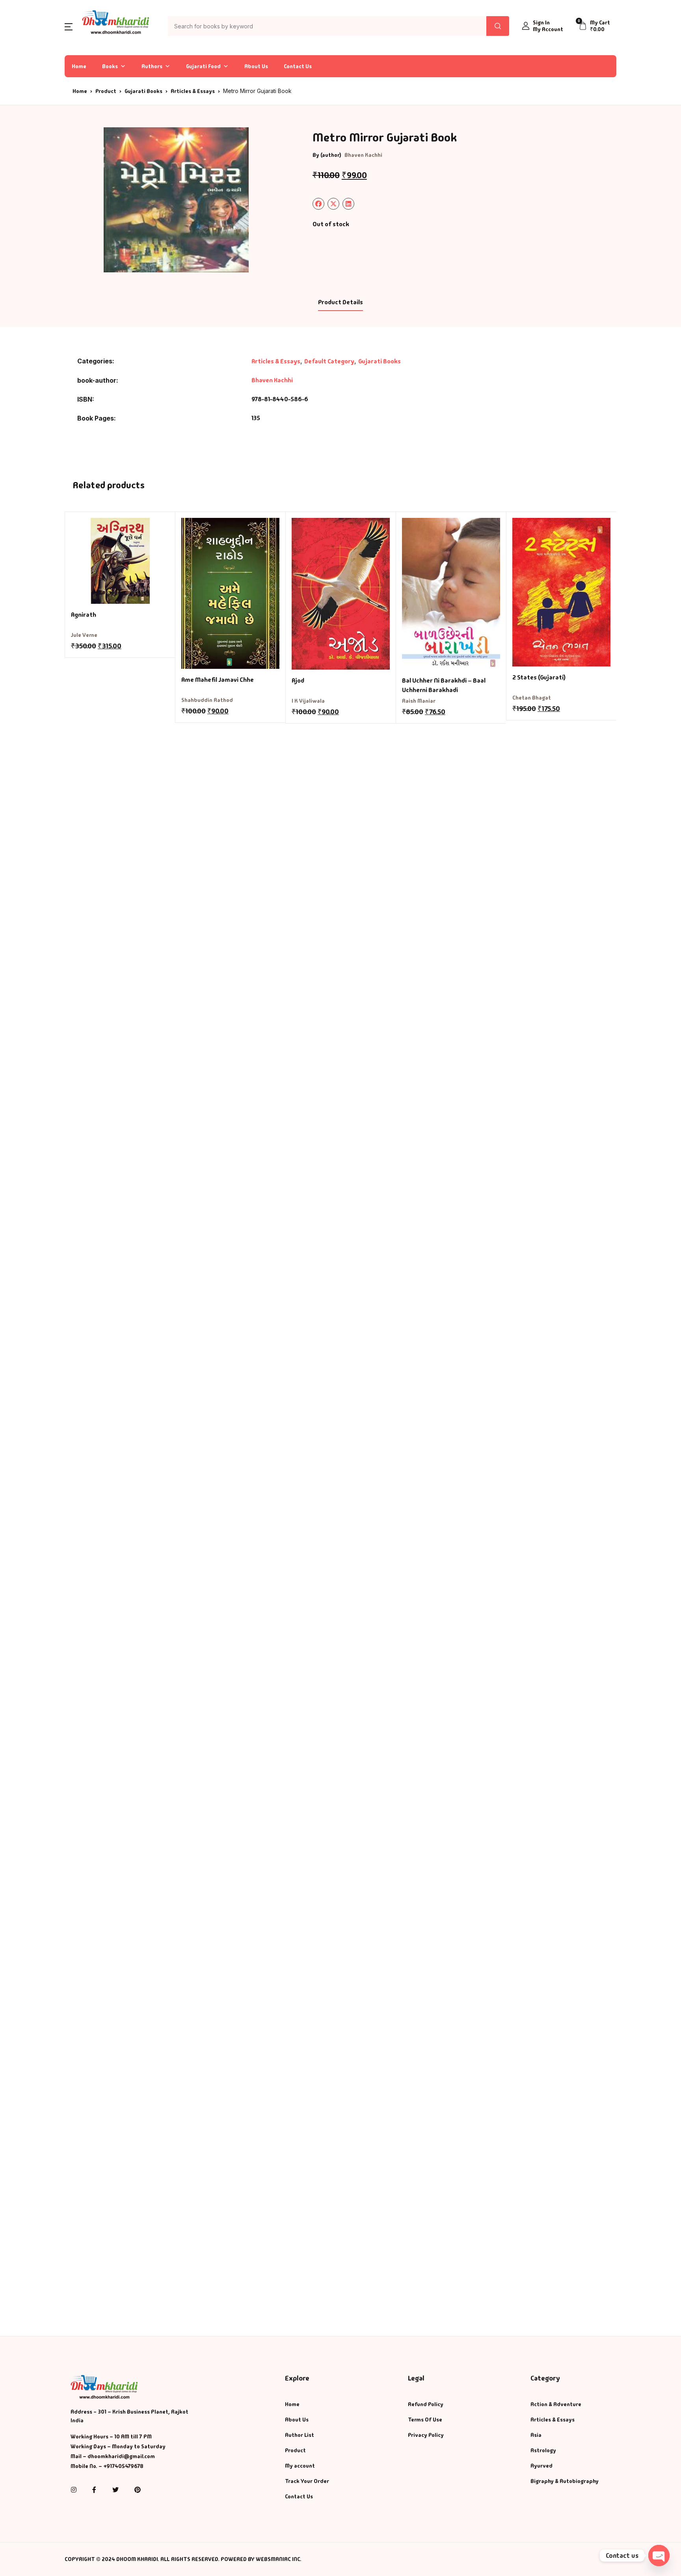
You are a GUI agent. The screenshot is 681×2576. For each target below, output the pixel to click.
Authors (152, 66)
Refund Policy (426, 2404)
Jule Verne (84, 635)
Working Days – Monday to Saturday (118, 2446)
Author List (300, 2435)
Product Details (340, 302)
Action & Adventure (556, 2404)
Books (110, 66)
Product (106, 91)
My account (300, 2466)
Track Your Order (307, 2481)
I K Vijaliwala (308, 701)
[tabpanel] (176, 200)
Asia (536, 2435)
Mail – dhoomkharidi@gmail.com (113, 2456)
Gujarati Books (143, 91)
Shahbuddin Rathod (207, 700)
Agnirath (84, 615)
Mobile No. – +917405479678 (107, 2466)
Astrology (543, 2450)
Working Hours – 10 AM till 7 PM (111, 2436)
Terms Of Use (425, 2420)
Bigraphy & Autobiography (565, 2481)
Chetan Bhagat (532, 698)
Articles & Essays (193, 91)
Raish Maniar (419, 701)
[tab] (340, 303)
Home (79, 66)
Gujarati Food (203, 66)
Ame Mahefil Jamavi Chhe (218, 680)
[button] (69, 26)
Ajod (298, 680)
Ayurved (541, 2466)
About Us (256, 66)
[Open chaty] (659, 2556)
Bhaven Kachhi (363, 155)
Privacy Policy (426, 2435)
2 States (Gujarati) (539, 677)
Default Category (329, 361)
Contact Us (298, 66)
